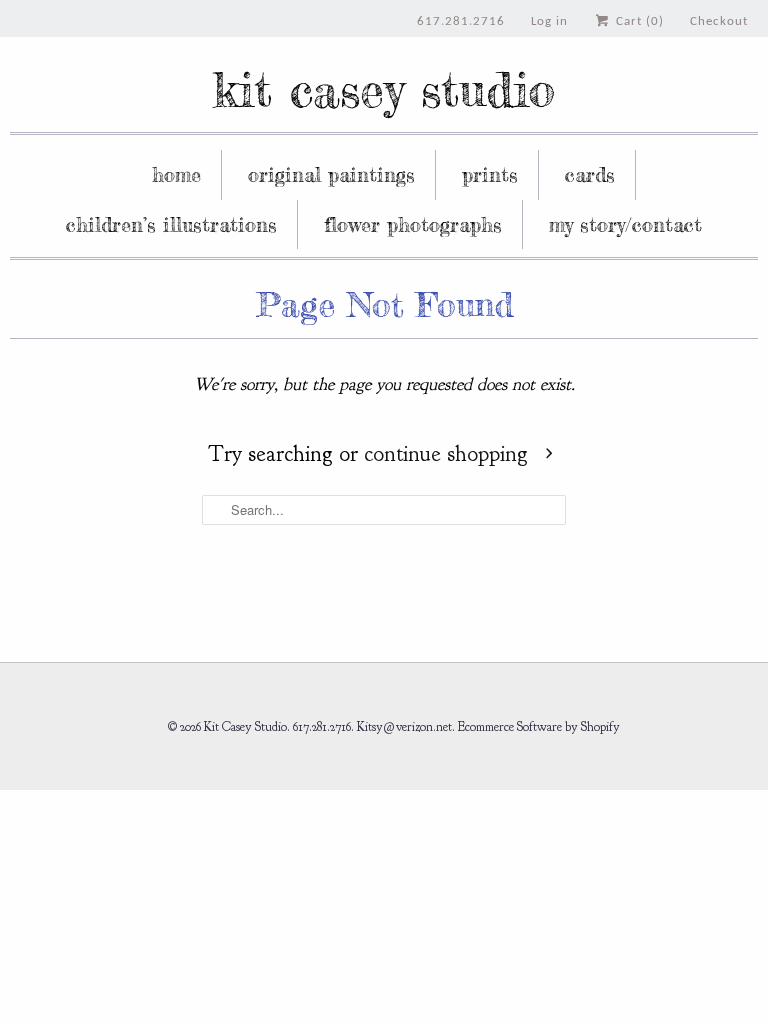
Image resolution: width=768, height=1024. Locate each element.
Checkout (719, 21)
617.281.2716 (461, 21)
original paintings (331, 174)
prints (490, 174)
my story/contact (625, 224)
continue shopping (449, 454)
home (176, 174)
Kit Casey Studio (384, 89)
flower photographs (413, 224)
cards (590, 174)
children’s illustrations (171, 224)
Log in (549, 21)
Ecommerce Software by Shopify (539, 727)
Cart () (638, 21)
